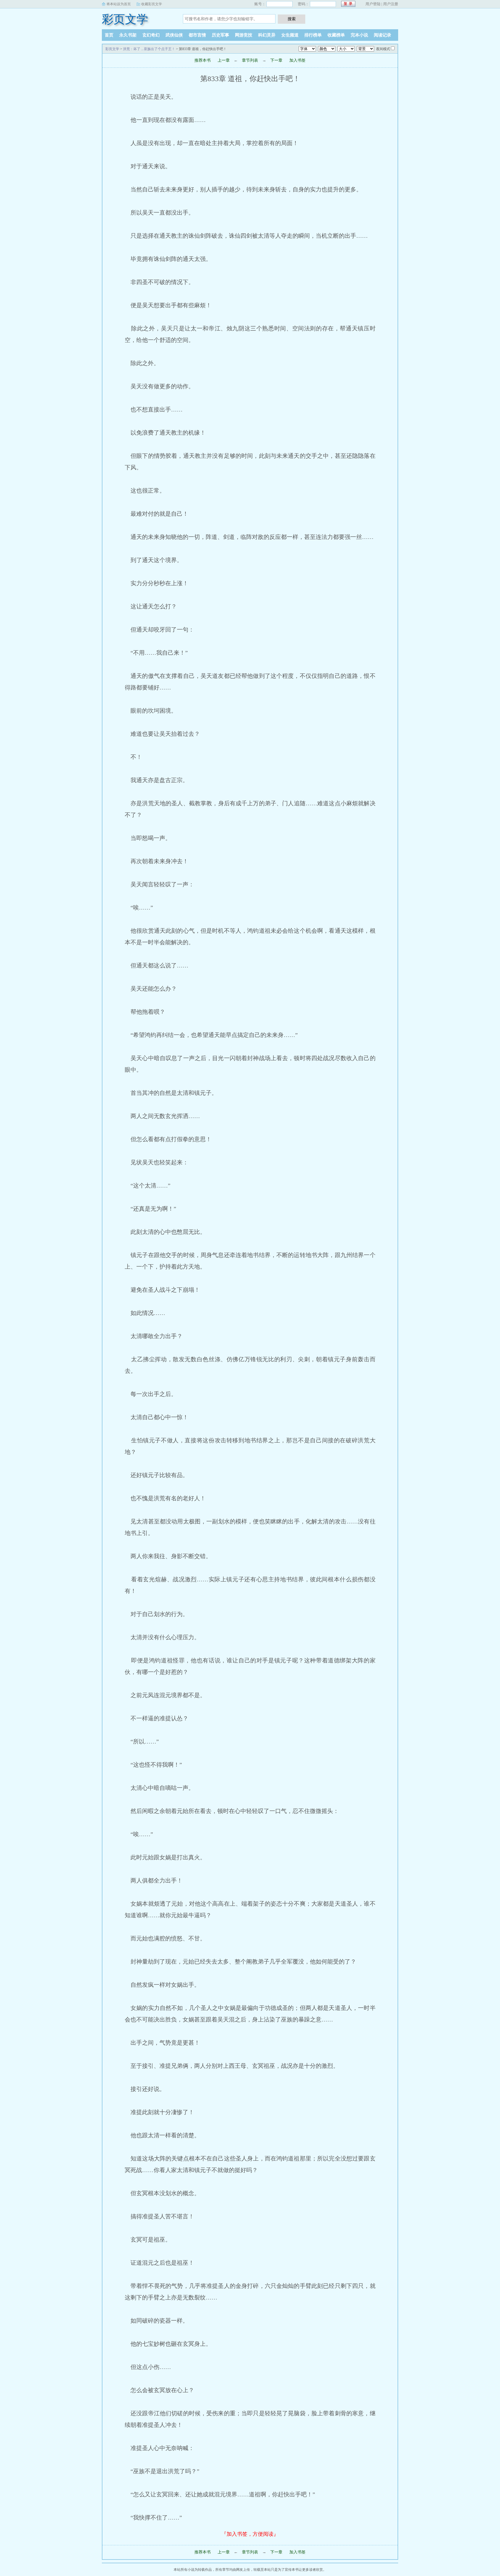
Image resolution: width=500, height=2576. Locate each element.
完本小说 (359, 35)
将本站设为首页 (119, 4)
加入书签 (297, 60)
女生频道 (290, 35)
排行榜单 (313, 35)
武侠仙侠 (174, 35)
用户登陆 (373, 4)
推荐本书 (203, 60)
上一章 (224, 60)
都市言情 (197, 35)
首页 (109, 35)
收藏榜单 (336, 35)
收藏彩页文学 (152, 4)
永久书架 (128, 35)
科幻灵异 (267, 35)
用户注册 (391, 4)
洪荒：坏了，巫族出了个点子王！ (149, 49)
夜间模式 (383, 49)
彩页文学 (125, 19)
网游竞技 (244, 35)
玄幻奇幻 (151, 35)
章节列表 (250, 60)
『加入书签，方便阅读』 (250, 2534)
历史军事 (220, 35)
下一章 (276, 60)
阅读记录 (383, 35)
